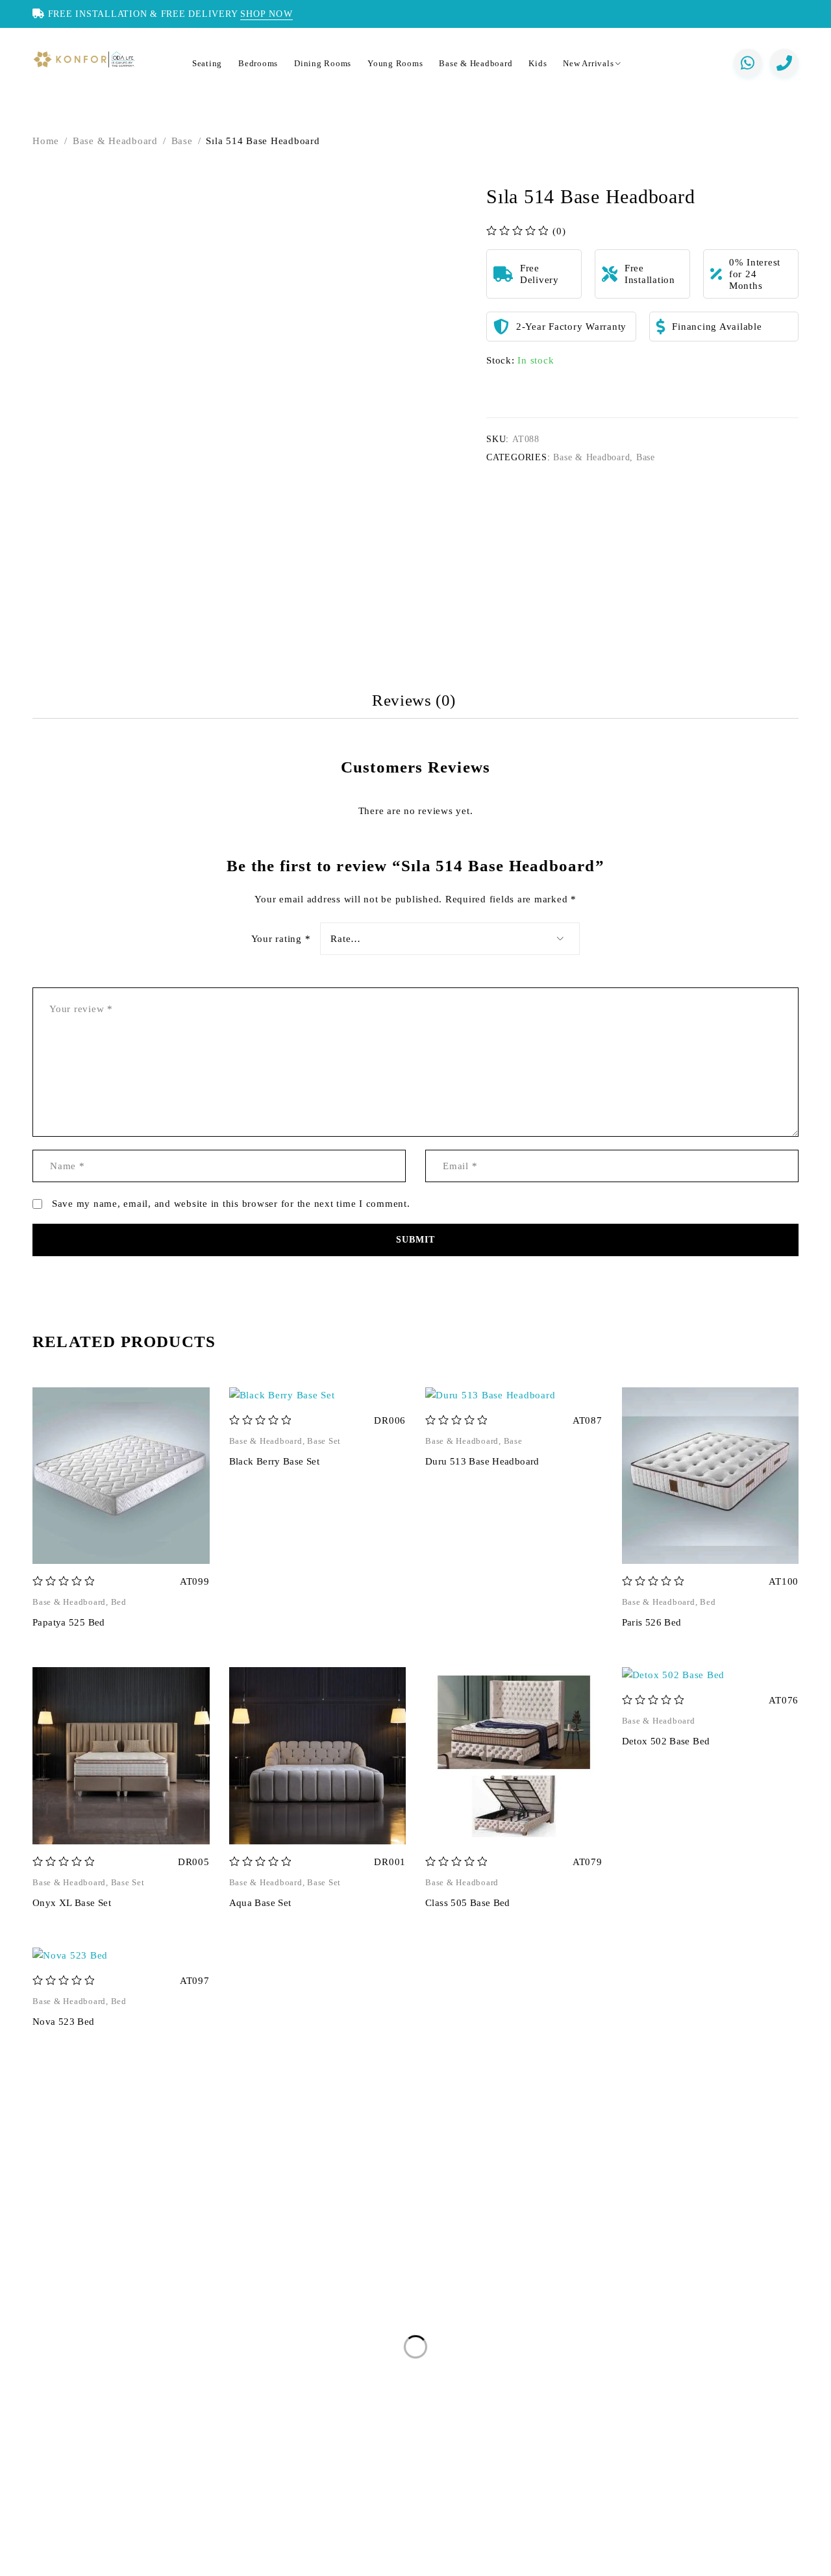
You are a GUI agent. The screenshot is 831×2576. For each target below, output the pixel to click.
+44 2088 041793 (106, 2323)
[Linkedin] (129, 2559)
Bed (119, 1602)
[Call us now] (784, 63)
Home (46, 141)
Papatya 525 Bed (69, 1622)
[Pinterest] (106, 2559)
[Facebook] (61, 2559)
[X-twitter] (84, 2559)
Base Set (324, 1441)
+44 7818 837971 (126, 2388)
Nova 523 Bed (64, 2022)
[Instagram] (38, 2559)
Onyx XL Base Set (72, 1903)
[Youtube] (151, 2559)
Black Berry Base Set (275, 1461)
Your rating (281, 939)
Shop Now (267, 14)
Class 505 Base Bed (468, 1903)
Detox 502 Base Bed (666, 1741)
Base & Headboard (115, 141)
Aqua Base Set (260, 1903)
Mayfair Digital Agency (659, 2559)
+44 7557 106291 (110, 2349)
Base (182, 141)
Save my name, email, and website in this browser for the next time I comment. (231, 1204)
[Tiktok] (174, 2559)
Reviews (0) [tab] (414, 700)
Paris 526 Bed (652, 1622)
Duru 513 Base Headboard (482, 1461)
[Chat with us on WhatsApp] (748, 63)
